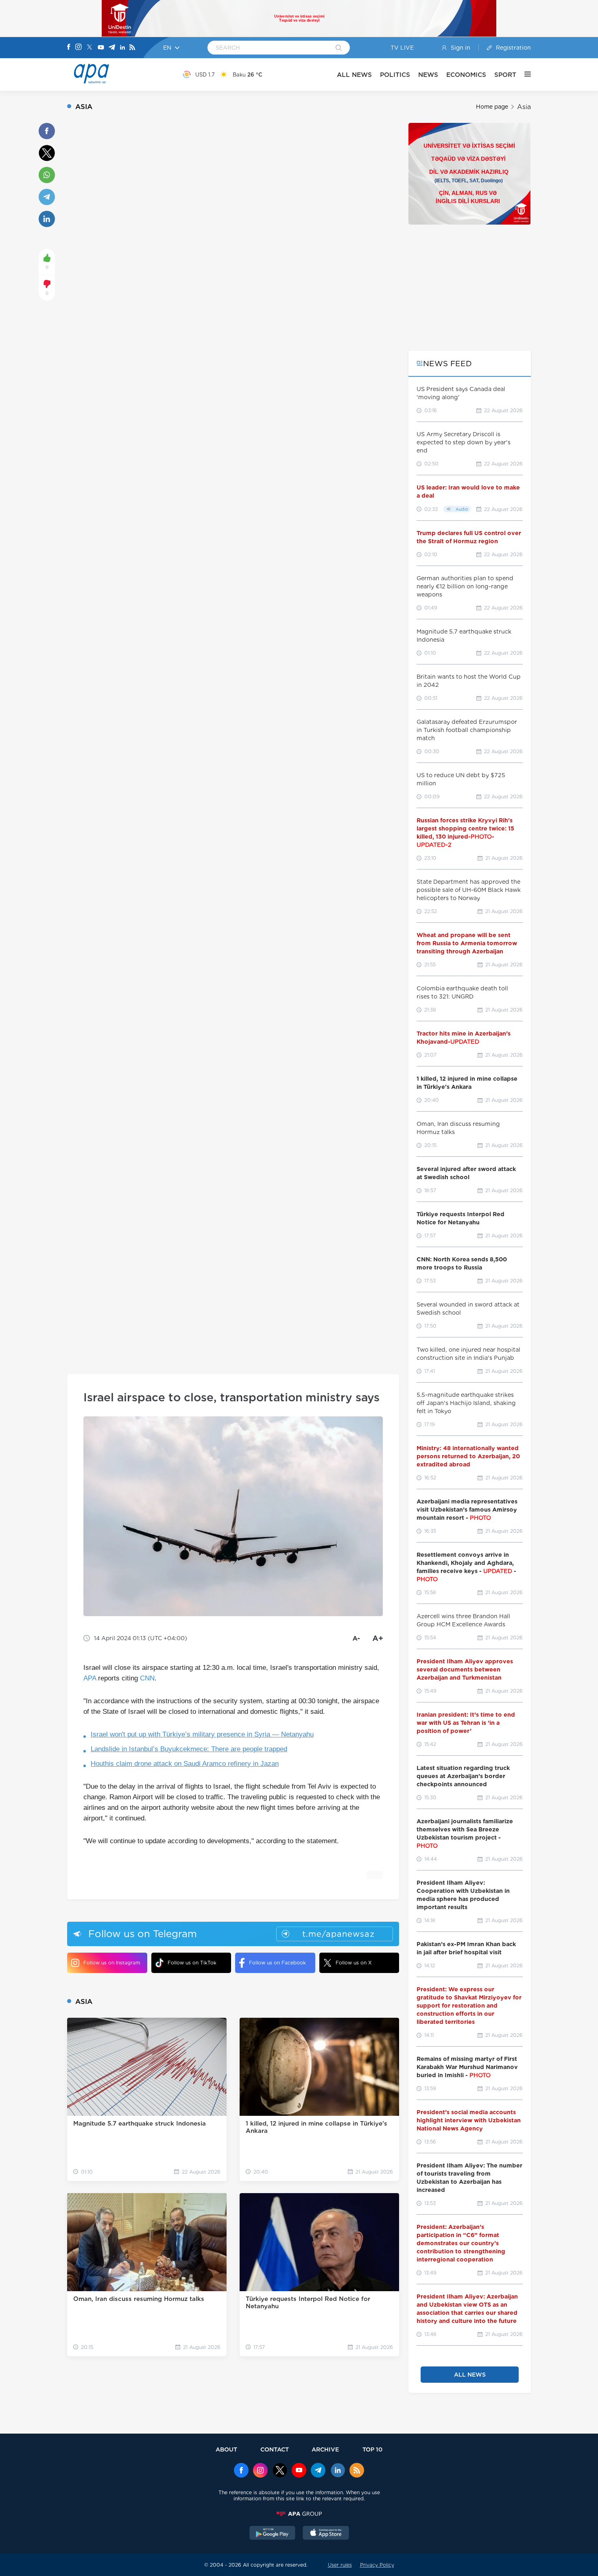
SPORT (505, 75)
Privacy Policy (377, 2565)
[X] (89, 48)
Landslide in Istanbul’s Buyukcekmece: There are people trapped (189, 1749)
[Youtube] (101, 48)
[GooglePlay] (273, 2534)
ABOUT (226, 2449)
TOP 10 (372, 2449)
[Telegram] (112, 48)
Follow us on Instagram (112, 1963)
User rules (340, 2565)
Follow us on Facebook (277, 1963)
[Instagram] (79, 48)
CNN (147, 1678)
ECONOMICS (466, 75)
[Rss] (132, 48)
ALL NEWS (354, 75)
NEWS (428, 75)
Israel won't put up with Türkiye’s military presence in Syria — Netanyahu (202, 1734)
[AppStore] (326, 2534)
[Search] (339, 48)
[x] (280, 2471)
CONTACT (275, 2449)
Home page (492, 107)
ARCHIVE (325, 2449)
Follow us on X (354, 1963)
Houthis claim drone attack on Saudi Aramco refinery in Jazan (185, 1764)
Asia (524, 107)
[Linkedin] (122, 48)
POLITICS (395, 75)
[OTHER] (524, 74)
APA (90, 1678)
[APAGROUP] (299, 2514)
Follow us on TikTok (192, 1963)
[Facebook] (69, 48)
